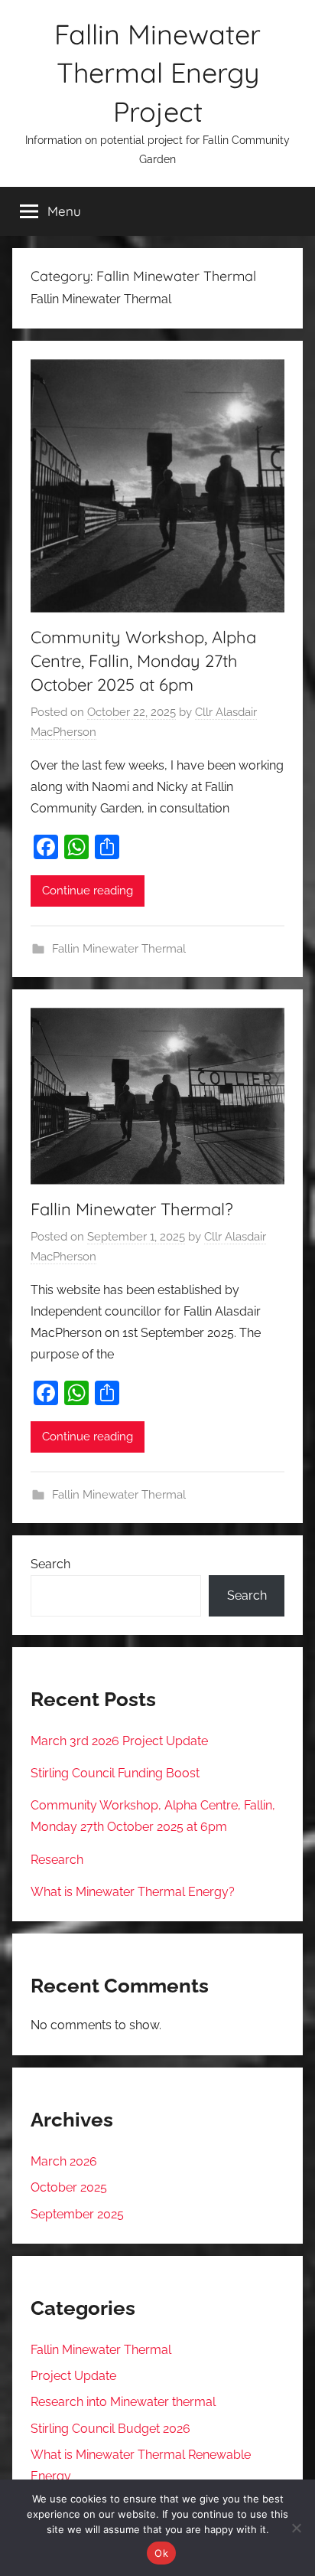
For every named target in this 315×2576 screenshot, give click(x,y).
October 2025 (69, 2187)
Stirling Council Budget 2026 (110, 2429)
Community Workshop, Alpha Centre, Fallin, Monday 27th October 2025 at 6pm (143, 661)
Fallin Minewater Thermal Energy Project (157, 73)
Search (50, 1564)
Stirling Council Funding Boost (115, 1773)
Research (57, 1860)
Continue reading (88, 891)
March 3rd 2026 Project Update (119, 1741)
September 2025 (77, 2214)
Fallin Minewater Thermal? (132, 1209)
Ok (161, 2553)
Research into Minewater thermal (123, 2402)
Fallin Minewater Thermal (119, 949)
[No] (296, 2528)
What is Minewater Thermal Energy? (133, 1892)
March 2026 (64, 2161)
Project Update (73, 2376)
